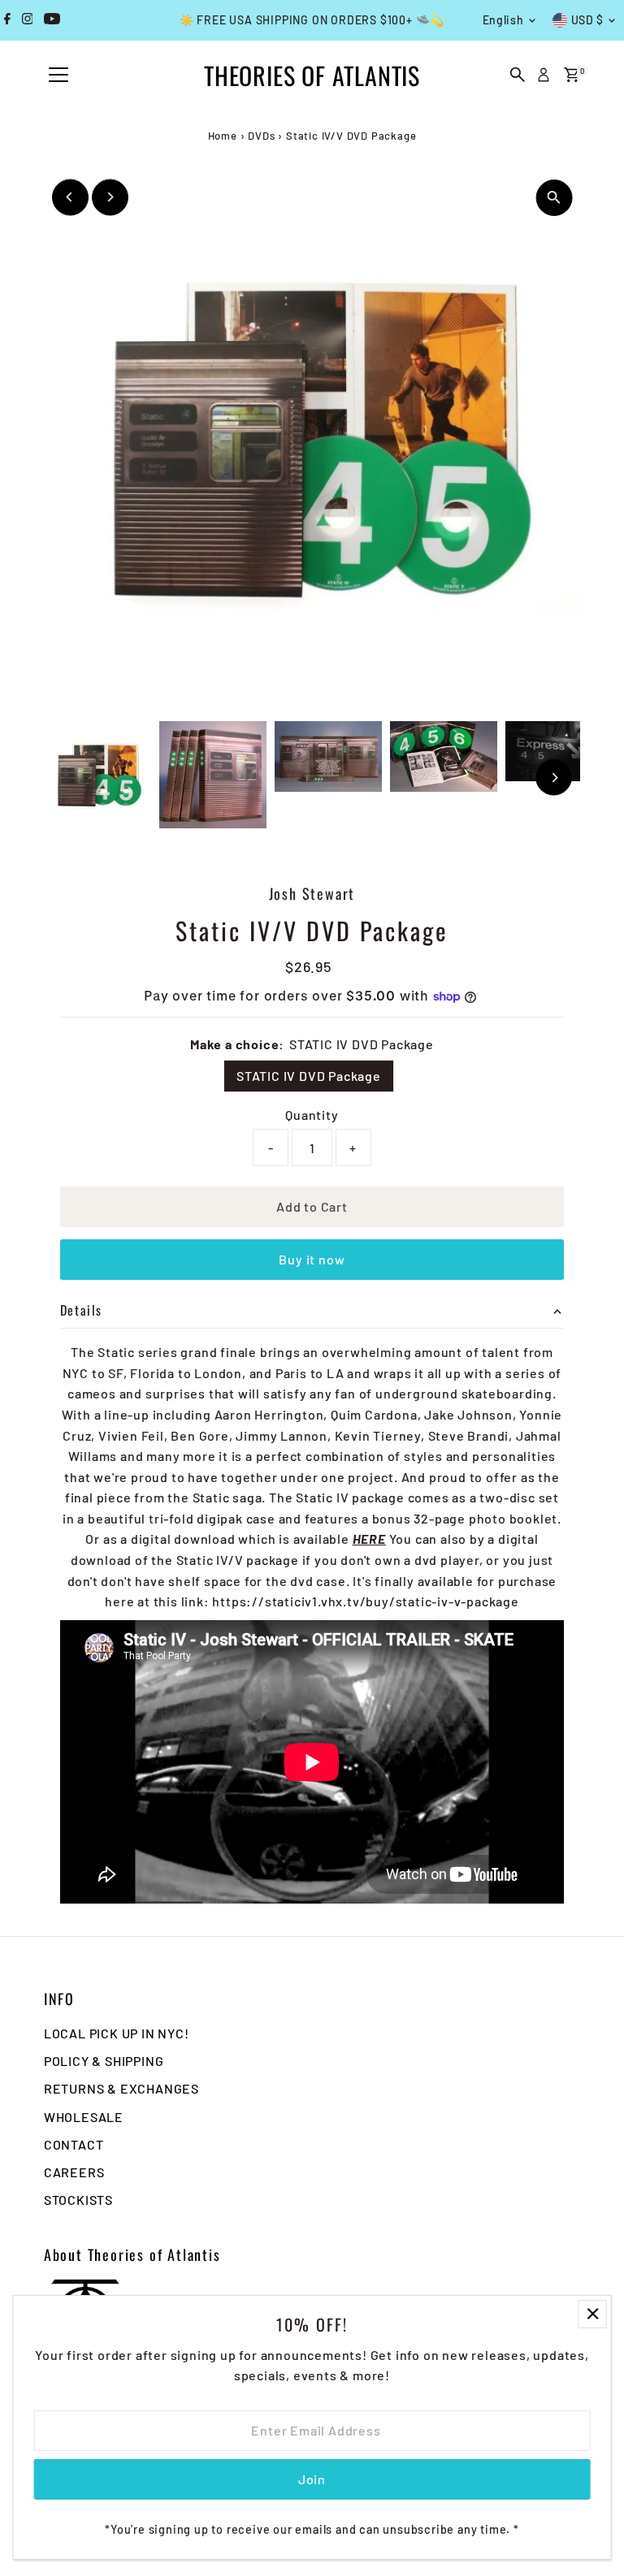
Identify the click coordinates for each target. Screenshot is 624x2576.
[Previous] (70, 197)
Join (312, 2479)
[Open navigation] (58, 76)
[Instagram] (28, 20)
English (503, 20)
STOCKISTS (78, 2200)
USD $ (588, 20)
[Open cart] (572, 75)
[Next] (110, 197)
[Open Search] (518, 75)
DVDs (261, 136)
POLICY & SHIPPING (104, 2061)
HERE (369, 1539)
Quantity (312, 1115)
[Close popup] (593, 2314)
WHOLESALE (84, 2117)
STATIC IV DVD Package (309, 1076)
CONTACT (74, 2144)
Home (223, 136)
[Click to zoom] (554, 198)
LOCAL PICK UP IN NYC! (117, 2033)
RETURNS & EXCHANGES (121, 2088)
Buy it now (312, 1259)
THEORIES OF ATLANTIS (312, 75)
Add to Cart (312, 1206)
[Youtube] (52, 20)
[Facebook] (7, 20)
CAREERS (74, 2172)
